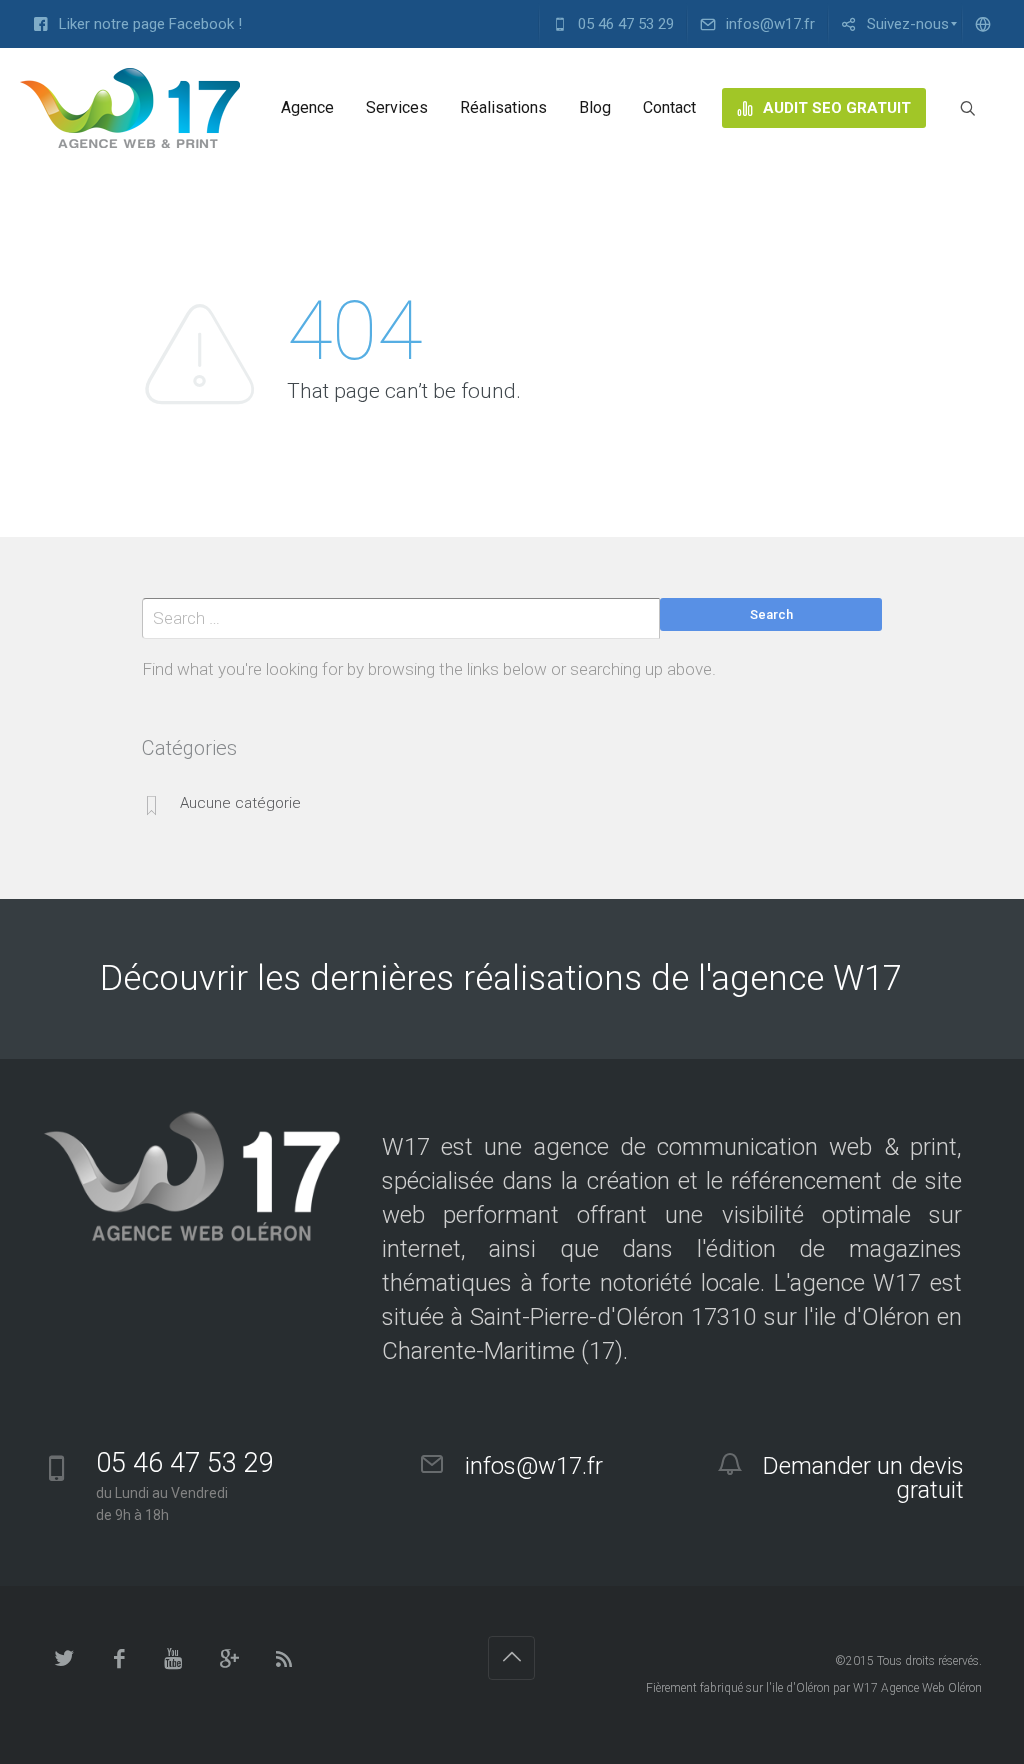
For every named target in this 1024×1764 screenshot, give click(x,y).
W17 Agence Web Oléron (917, 1688)
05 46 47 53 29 (185, 1463)
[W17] (130, 108)
